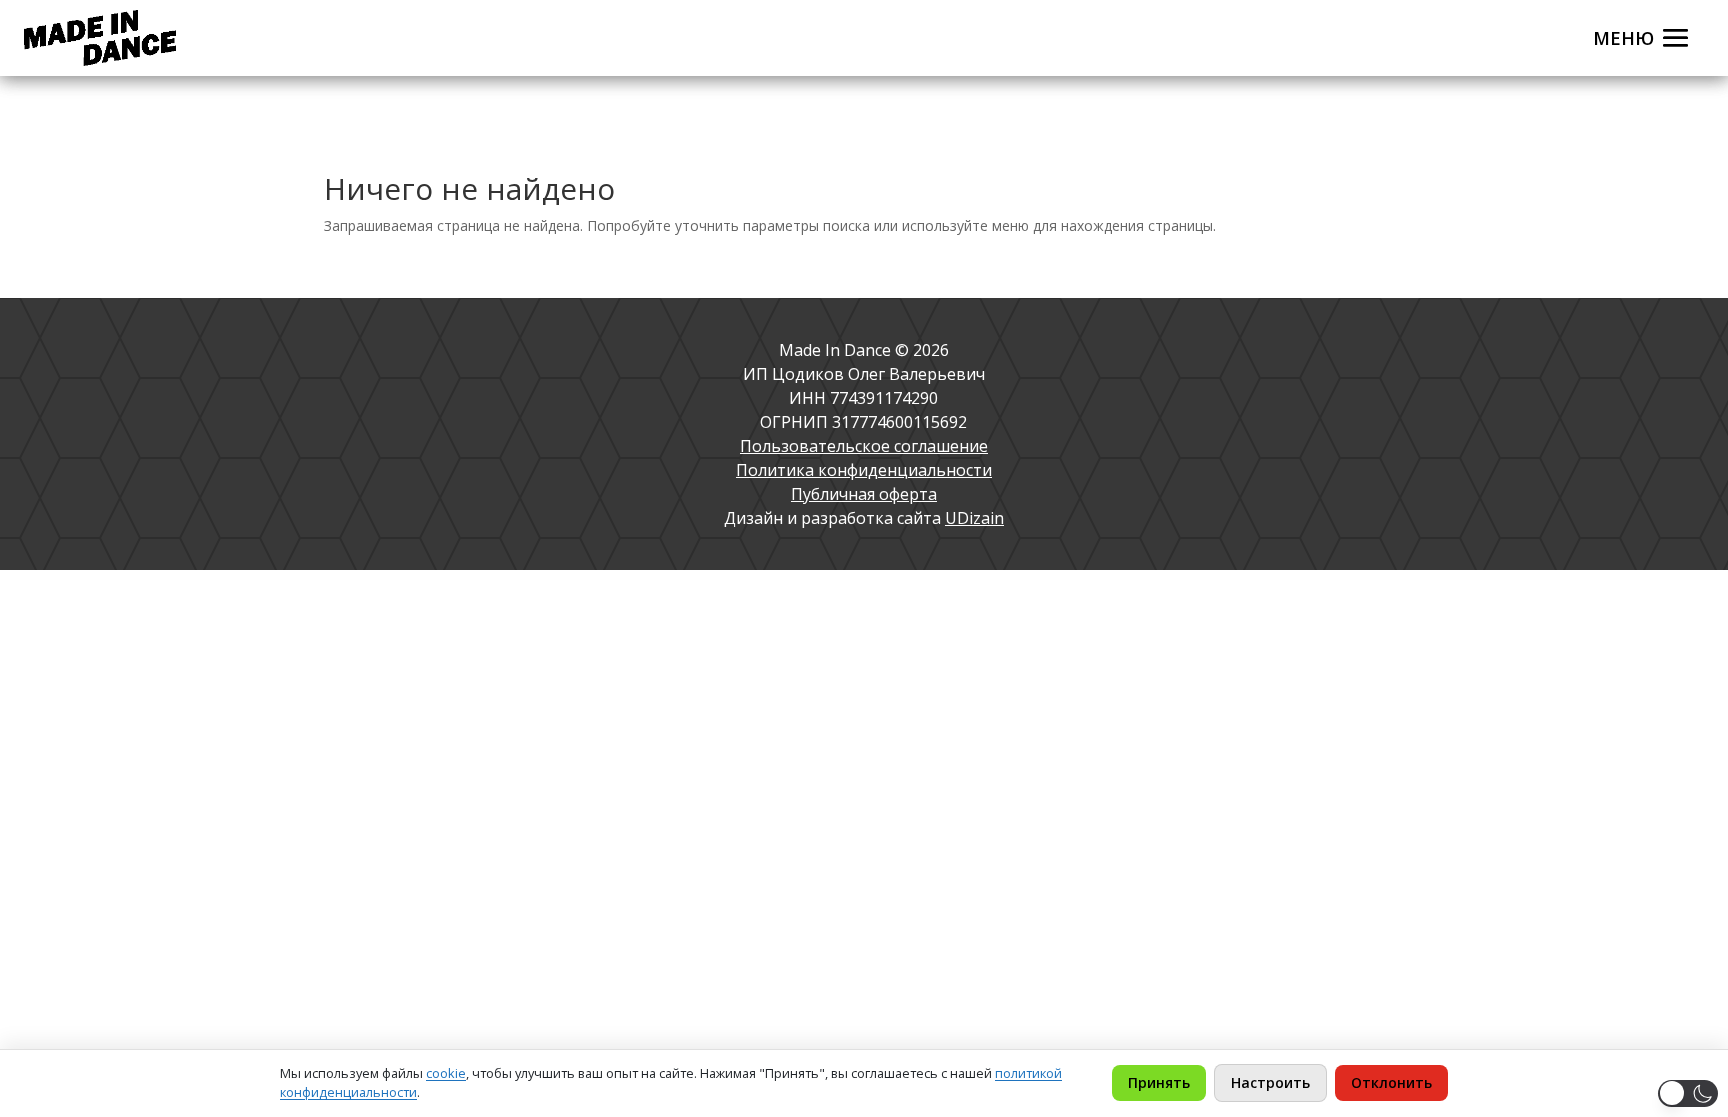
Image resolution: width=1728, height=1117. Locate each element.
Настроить (1270, 1082)
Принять (1159, 1082)
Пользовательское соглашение (864, 446)
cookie (446, 1073)
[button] (1688, 1093)
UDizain (974, 518)
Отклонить (1391, 1082)
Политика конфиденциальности (864, 470)
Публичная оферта (864, 494)
